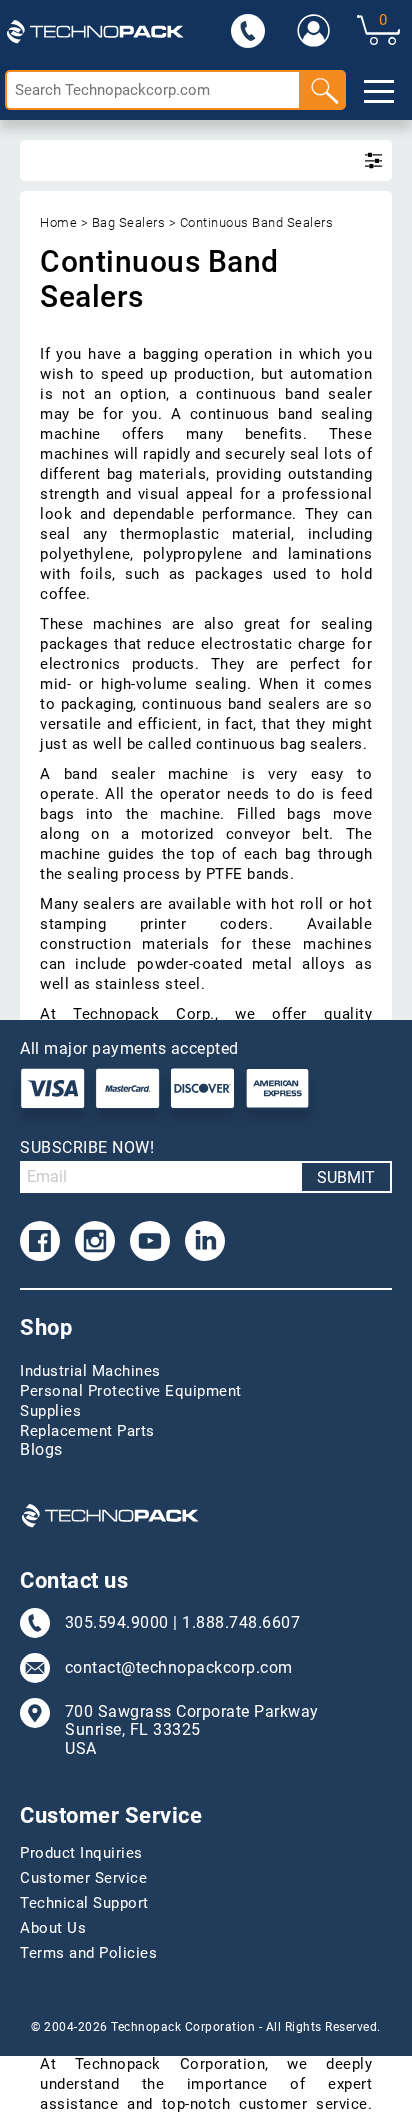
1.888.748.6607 (241, 1623)
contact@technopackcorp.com (179, 1668)
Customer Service (83, 1878)
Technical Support (84, 1903)
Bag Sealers (129, 222)
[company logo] (95, 30)
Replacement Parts (87, 1431)
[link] (314, 30)
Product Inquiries (81, 1853)
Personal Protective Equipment (131, 1391)
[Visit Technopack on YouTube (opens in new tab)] (150, 1241)
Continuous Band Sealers (257, 222)
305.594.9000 (117, 1623)
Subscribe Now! (87, 1147)
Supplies (50, 1411)
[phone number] (248, 30)
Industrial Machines (90, 1371)
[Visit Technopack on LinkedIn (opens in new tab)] (205, 1241)
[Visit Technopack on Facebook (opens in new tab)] (40, 1241)
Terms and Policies (88, 1953)
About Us (53, 1928)
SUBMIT (346, 1177)
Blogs (41, 1450)
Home (58, 222)
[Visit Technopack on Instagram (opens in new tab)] (95, 1241)
